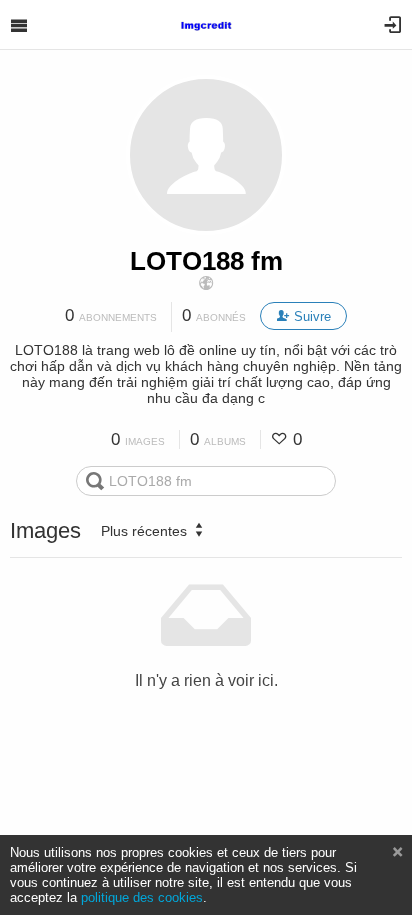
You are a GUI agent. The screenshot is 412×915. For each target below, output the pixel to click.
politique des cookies (142, 897)
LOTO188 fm (206, 261)
